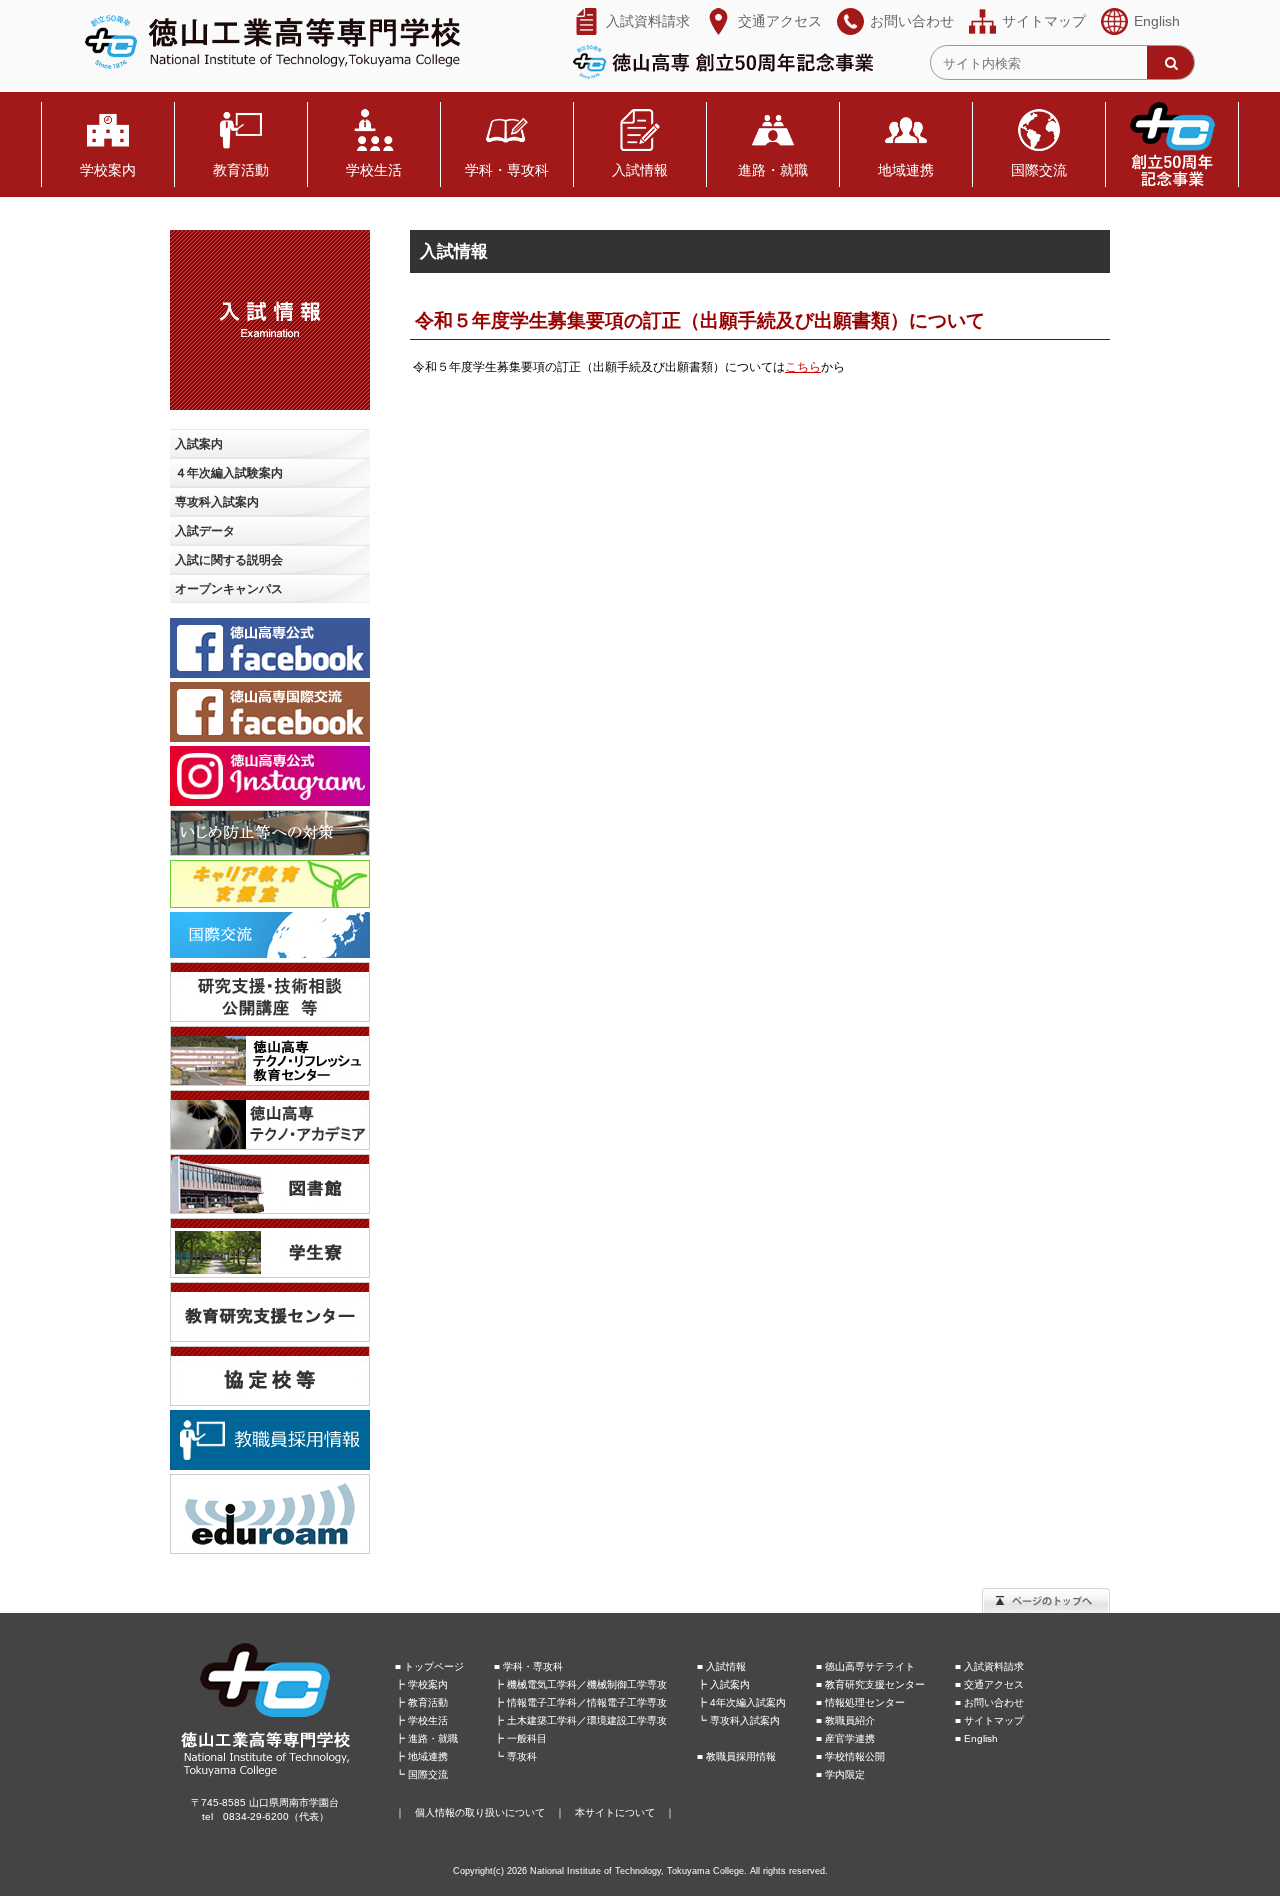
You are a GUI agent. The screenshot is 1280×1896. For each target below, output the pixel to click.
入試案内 (199, 444)
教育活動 (241, 170)
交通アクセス (780, 21)
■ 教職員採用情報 (736, 1756)
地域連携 (906, 170)
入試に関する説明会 (229, 560)
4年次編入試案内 (748, 1702)
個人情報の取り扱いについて (480, 1812)
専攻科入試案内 (217, 502)
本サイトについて (615, 1812)
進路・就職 (773, 170)
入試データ (205, 531)
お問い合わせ (912, 21)
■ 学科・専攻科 (528, 1666)
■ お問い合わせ (989, 1702)
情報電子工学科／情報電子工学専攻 (587, 1702)
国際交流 (1039, 170)
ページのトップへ (1046, 1600)
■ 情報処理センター (860, 1702)
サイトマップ (1044, 21)
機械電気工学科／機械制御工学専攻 (587, 1684)
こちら (803, 367)
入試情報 (640, 170)
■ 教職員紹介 (845, 1720)
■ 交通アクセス (989, 1684)
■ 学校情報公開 (850, 1756)
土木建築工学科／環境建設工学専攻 (587, 1720)
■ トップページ (429, 1666)
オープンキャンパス (229, 589)
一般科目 (527, 1738)
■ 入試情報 (721, 1666)
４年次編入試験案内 (229, 473)
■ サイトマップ (989, 1720)
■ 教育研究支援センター (870, 1684)
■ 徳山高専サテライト (865, 1666)
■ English (976, 1738)
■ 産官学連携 (845, 1738)
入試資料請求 (648, 21)
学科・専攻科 (507, 170)
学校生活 (374, 170)
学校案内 (108, 170)
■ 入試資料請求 (989, 1666)
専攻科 (522, 1756)
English (1157, 21)
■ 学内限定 (840, 1774)
